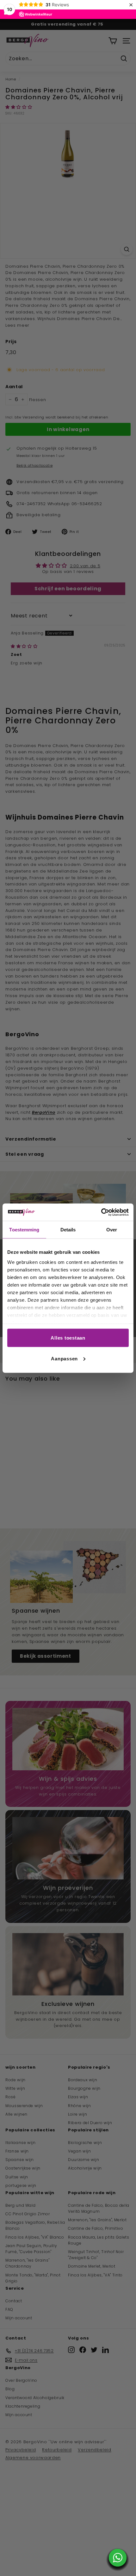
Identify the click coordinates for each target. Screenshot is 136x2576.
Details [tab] (68, 1230)
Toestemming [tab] (24, 1230)
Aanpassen (64, 1358)
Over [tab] (112, 1230)
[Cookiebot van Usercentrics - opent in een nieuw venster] (101, 1212)
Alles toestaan (68, 1338)
